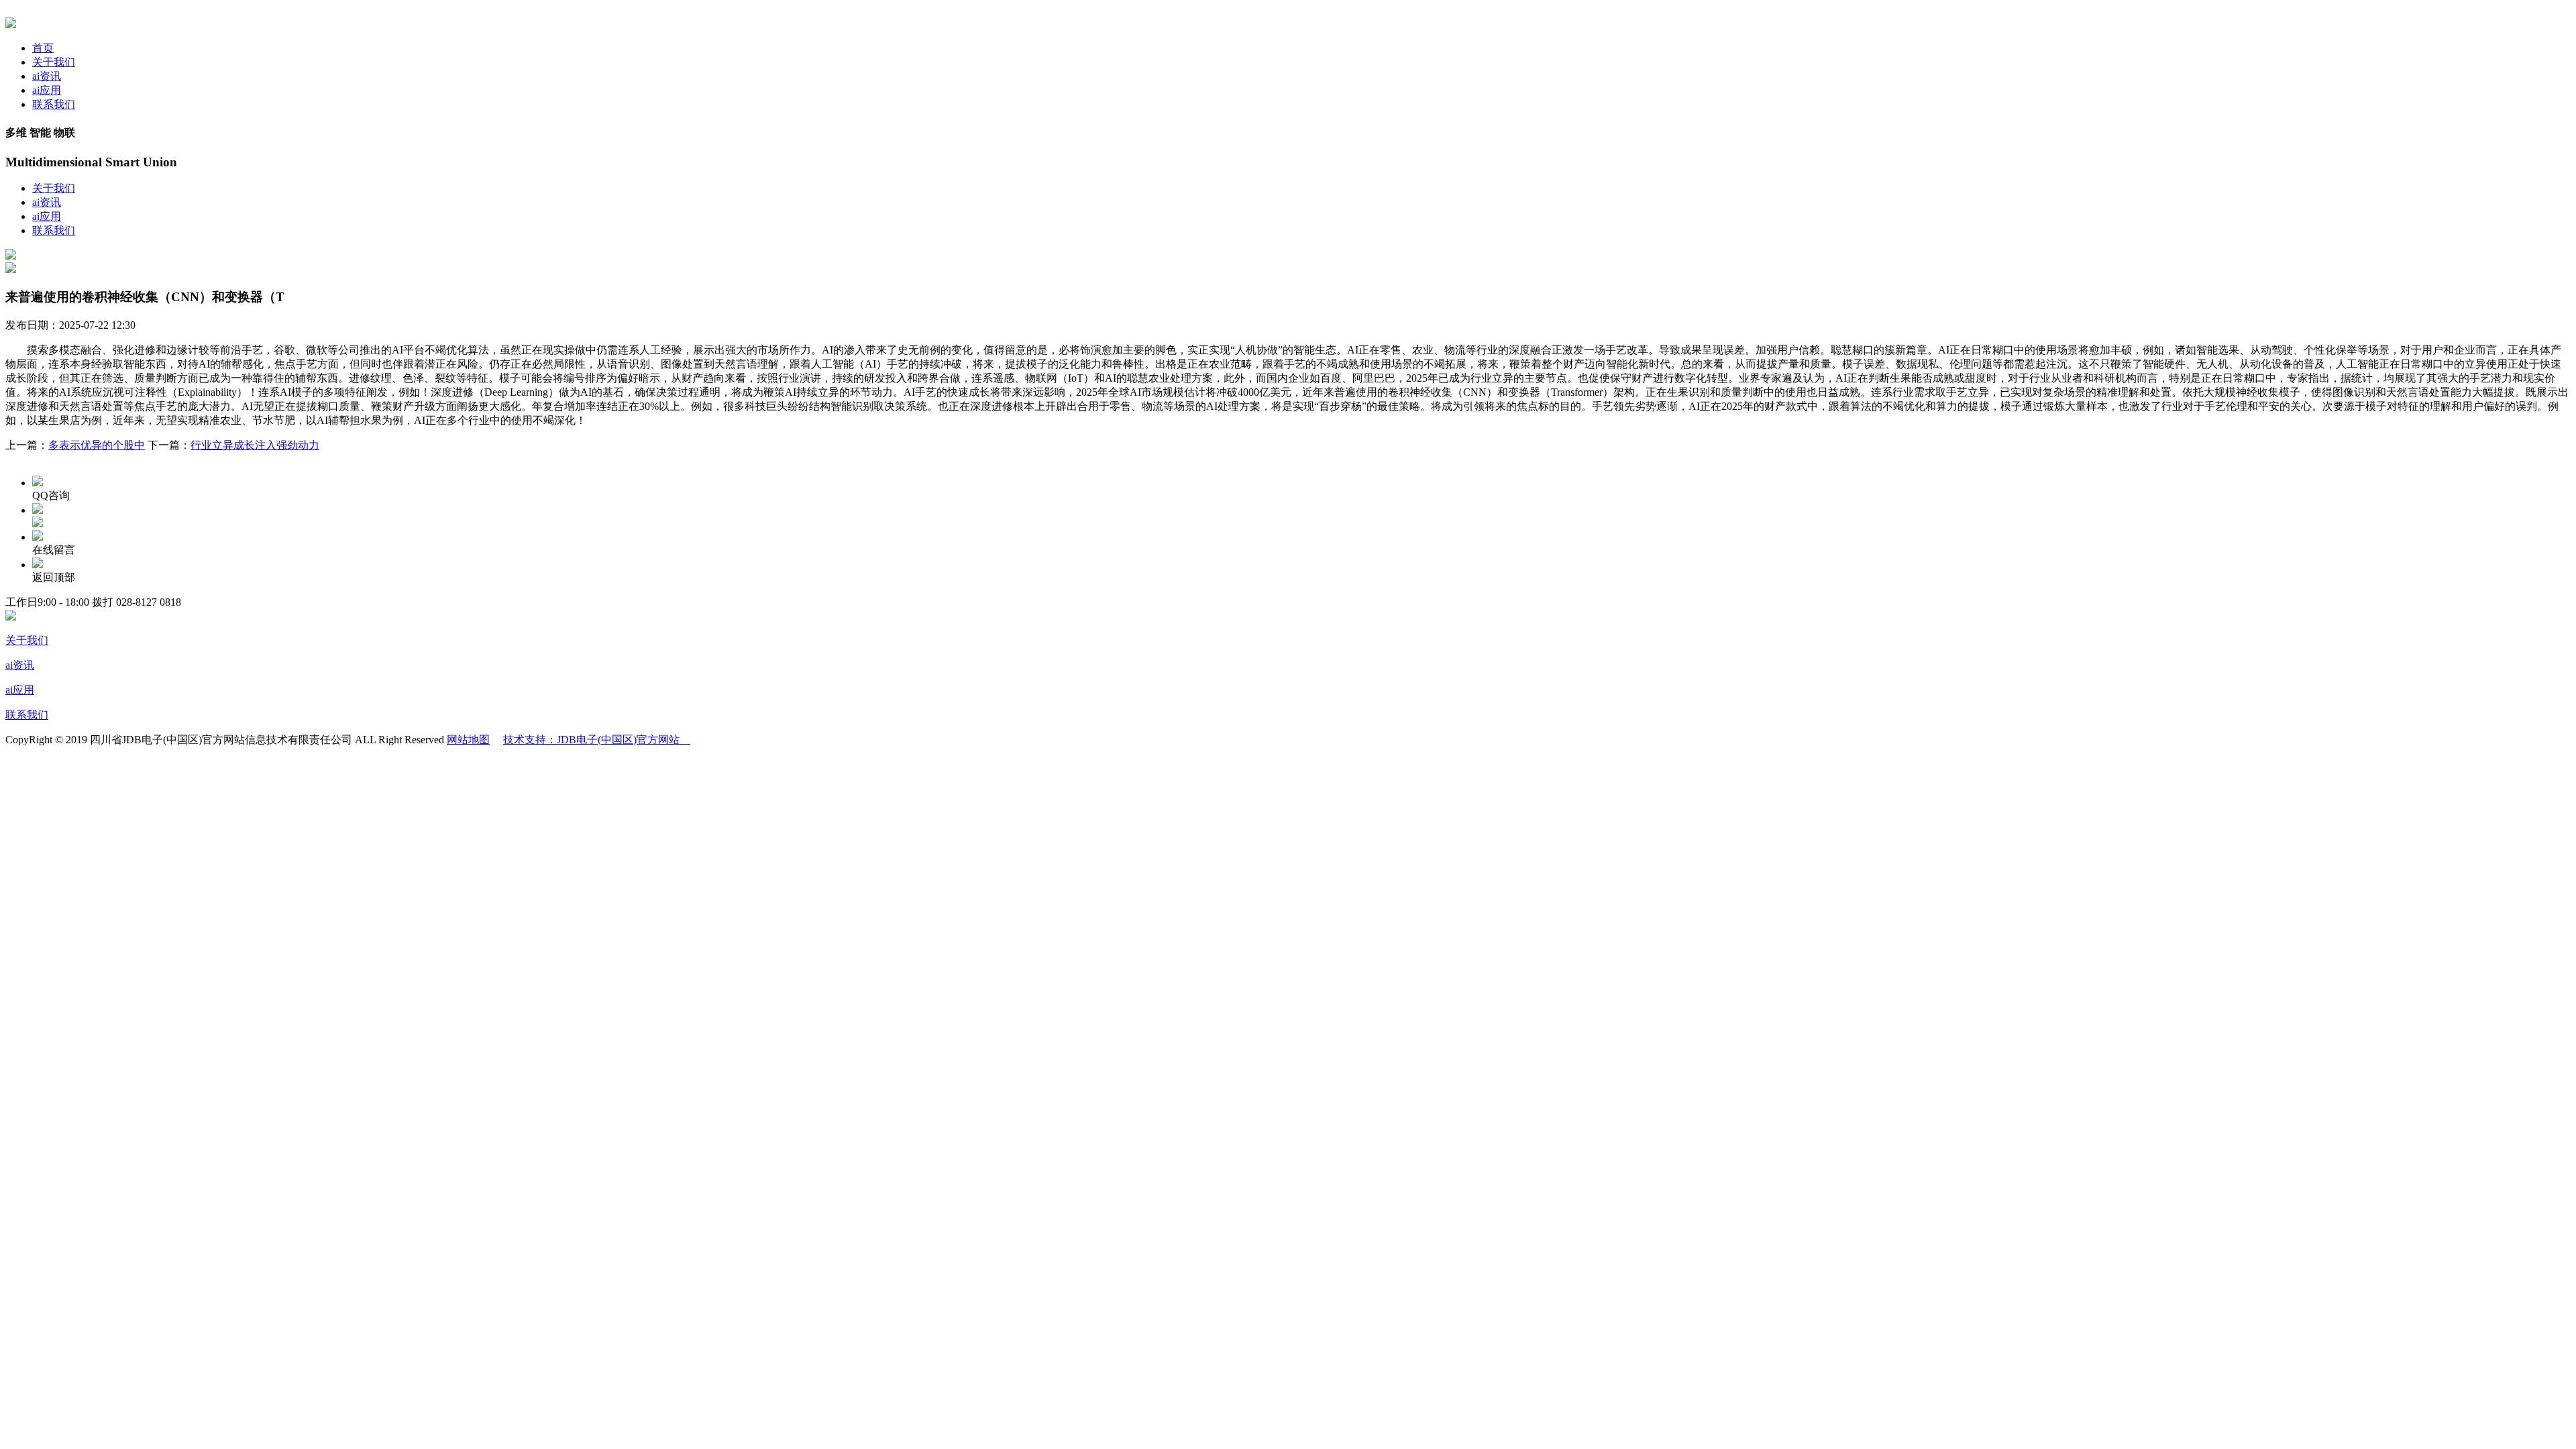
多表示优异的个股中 (97, 445)
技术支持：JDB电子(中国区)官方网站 (597, 740)
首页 (43, 48)
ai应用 (47, 90)
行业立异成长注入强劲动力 (255, 445)
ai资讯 (47, 76)
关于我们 (54, 62)
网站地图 (468, 740)
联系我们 (54, 104)
